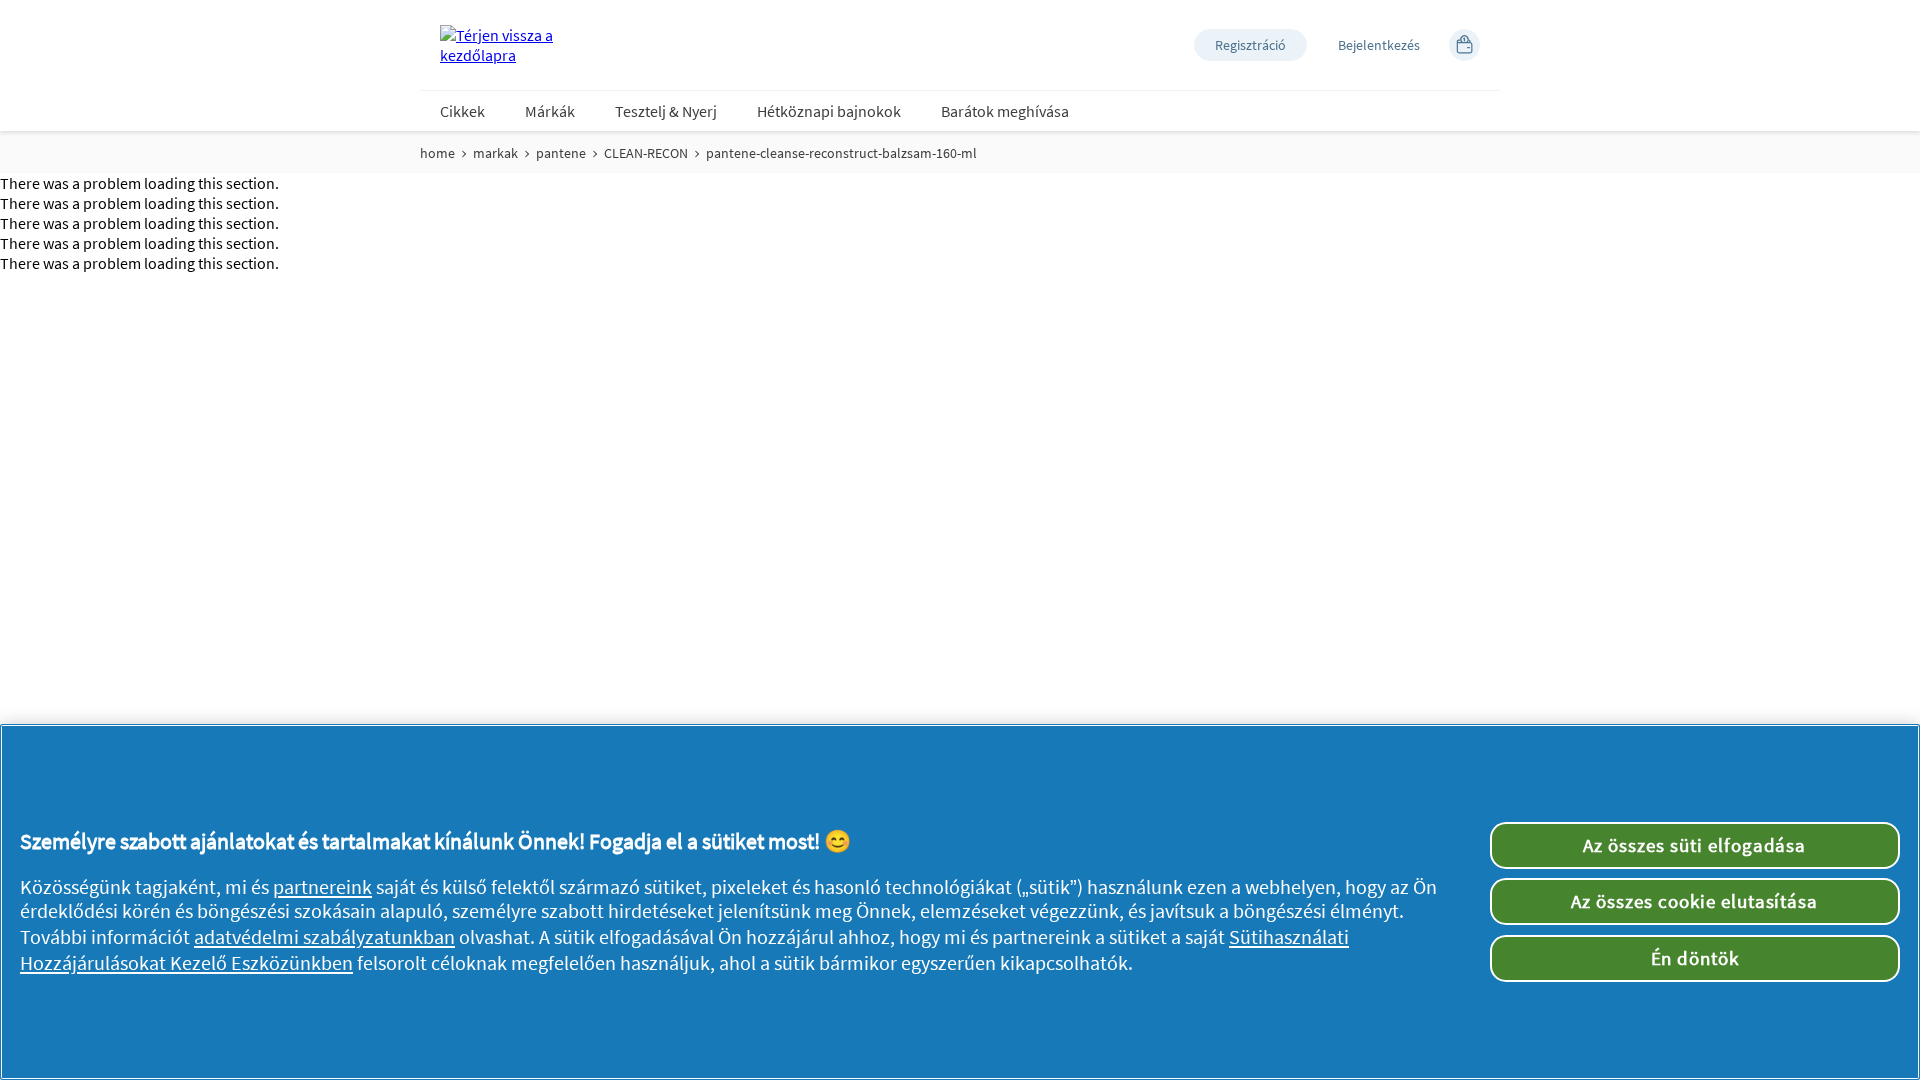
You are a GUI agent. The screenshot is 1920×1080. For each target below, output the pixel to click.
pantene (561, 153)
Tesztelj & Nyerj (666, 111)
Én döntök (1695, 958)
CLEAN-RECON (646, 153)
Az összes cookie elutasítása (1694, 901)
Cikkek (462, 111)
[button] (1250, 45)
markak (495, 153)
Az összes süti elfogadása (1694, 845)
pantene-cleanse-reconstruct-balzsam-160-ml (841, 153)
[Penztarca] (1464, 45)
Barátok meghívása (1005, 111)
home (437, 153)
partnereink (322, 887)
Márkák (550, 111)
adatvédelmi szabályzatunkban (324, 937)
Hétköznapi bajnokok (829, 111)
